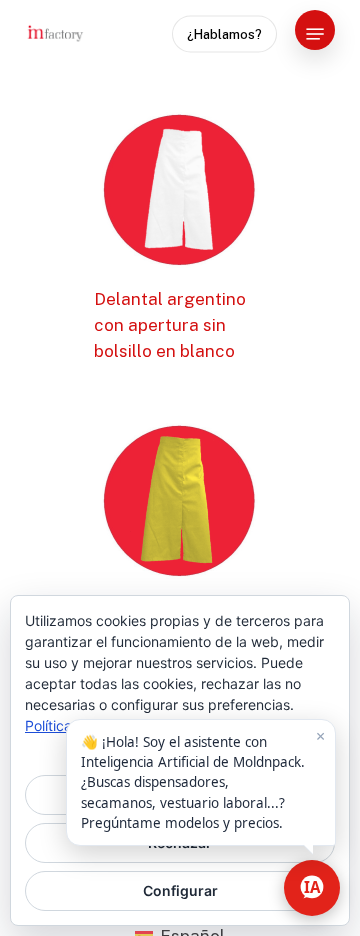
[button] (315, 34)
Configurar (180, 890)
